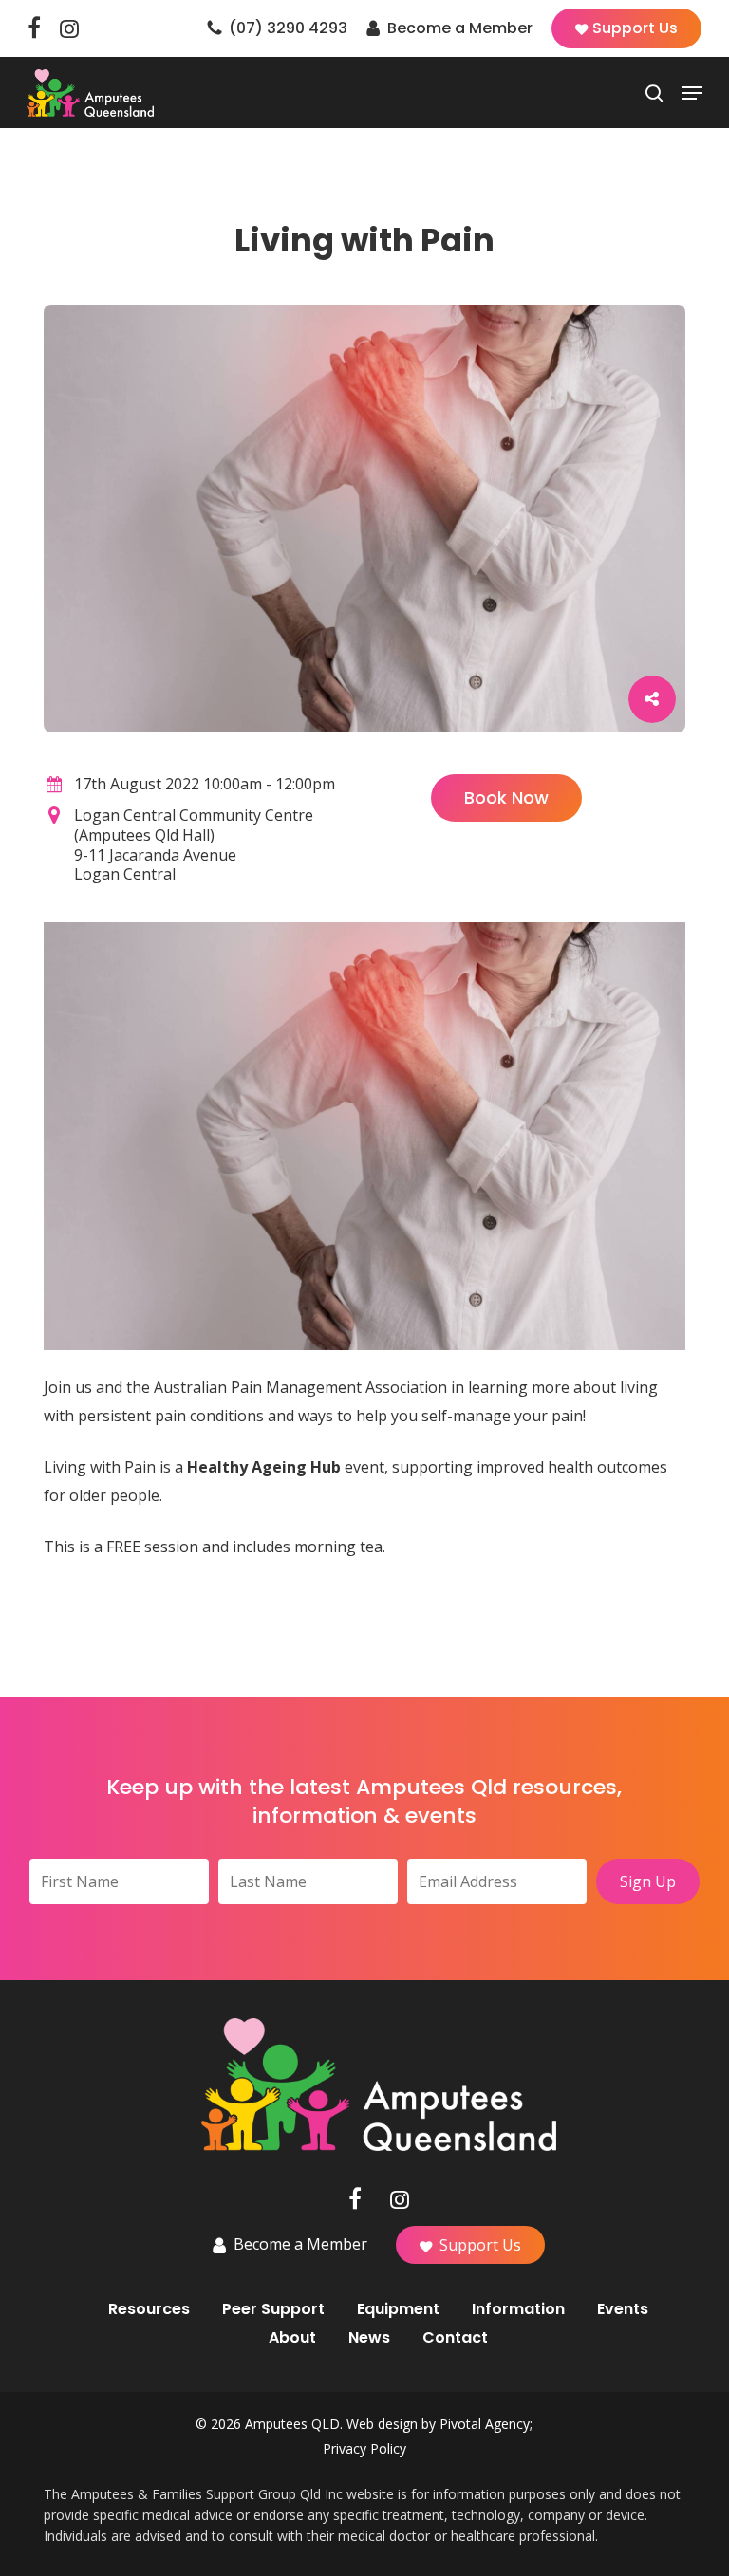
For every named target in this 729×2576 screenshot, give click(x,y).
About (292, 2338)
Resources (149, 2309)
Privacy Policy (364, 2448)
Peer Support (273, 2309)
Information (518, 2309)
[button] (692, 93)
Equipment (398, 2309)
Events (623, 2309)
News (369, 2338)
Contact (455, 2338)
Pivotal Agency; (486, 2424)
